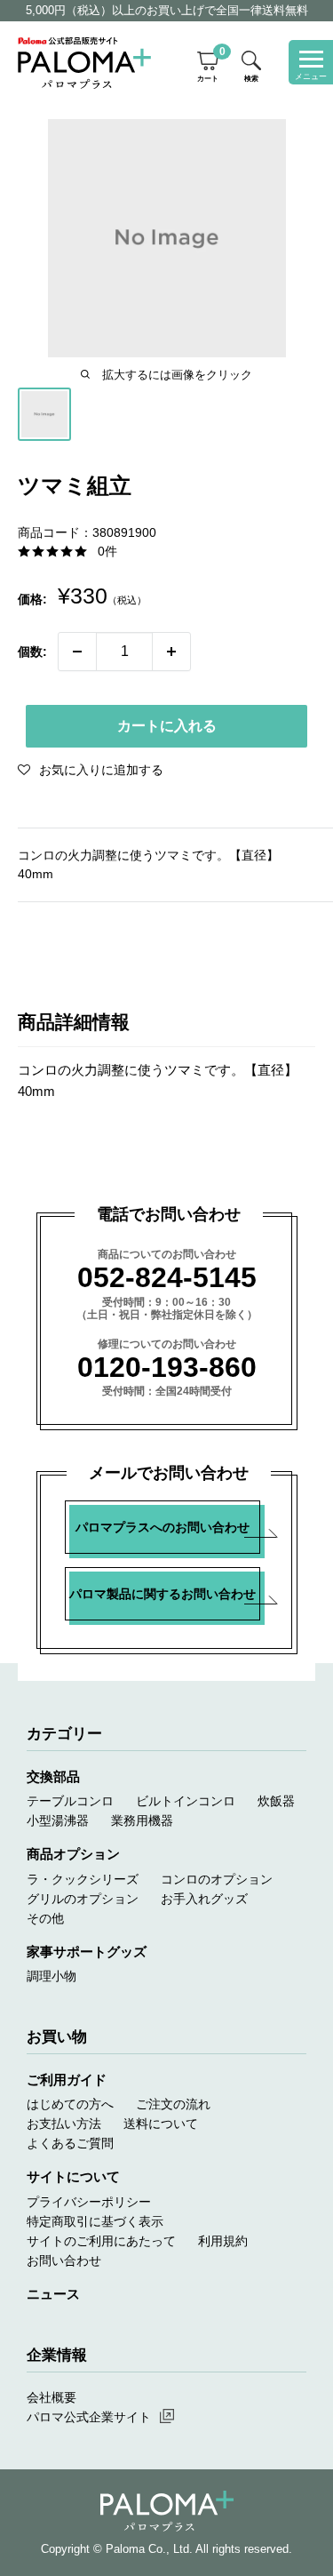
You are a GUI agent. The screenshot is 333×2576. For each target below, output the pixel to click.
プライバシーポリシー (89, 2202)
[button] (91, 770)
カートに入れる (167, 726)
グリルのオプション (83, 1899)
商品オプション (73, 1854)
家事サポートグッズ (87, 1952)
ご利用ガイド (67, 2080)
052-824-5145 (167, 1277)
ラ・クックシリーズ (83, 1879)
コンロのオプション (217, 1879)
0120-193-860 (167, 1367)
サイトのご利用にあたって (101, 2241)
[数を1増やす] (171, 652)
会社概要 (52, 2397)
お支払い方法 (64, 2124)
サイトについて (73, 2176)
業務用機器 (142, 1820)
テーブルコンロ (70, 1801)
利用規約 (223, 2241)
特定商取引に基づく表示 (95, 2221)
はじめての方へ (70, 2104)
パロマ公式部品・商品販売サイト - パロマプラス (84, 62)
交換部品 (53, 1776)
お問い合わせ (64, 2260)
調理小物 (52, 1976)
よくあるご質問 (70, 2143)
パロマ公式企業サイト (89, 2417)
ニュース (53, 2294)
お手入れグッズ (204, 1899)
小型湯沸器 (58, 1820)
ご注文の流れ (173, 2104)
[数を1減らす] (77, 652)
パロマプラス (167, 2511)
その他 (45, 1918)
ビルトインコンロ (186, 1801)
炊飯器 (276, 1801)
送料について (161, 2124)
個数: (32, 652)
